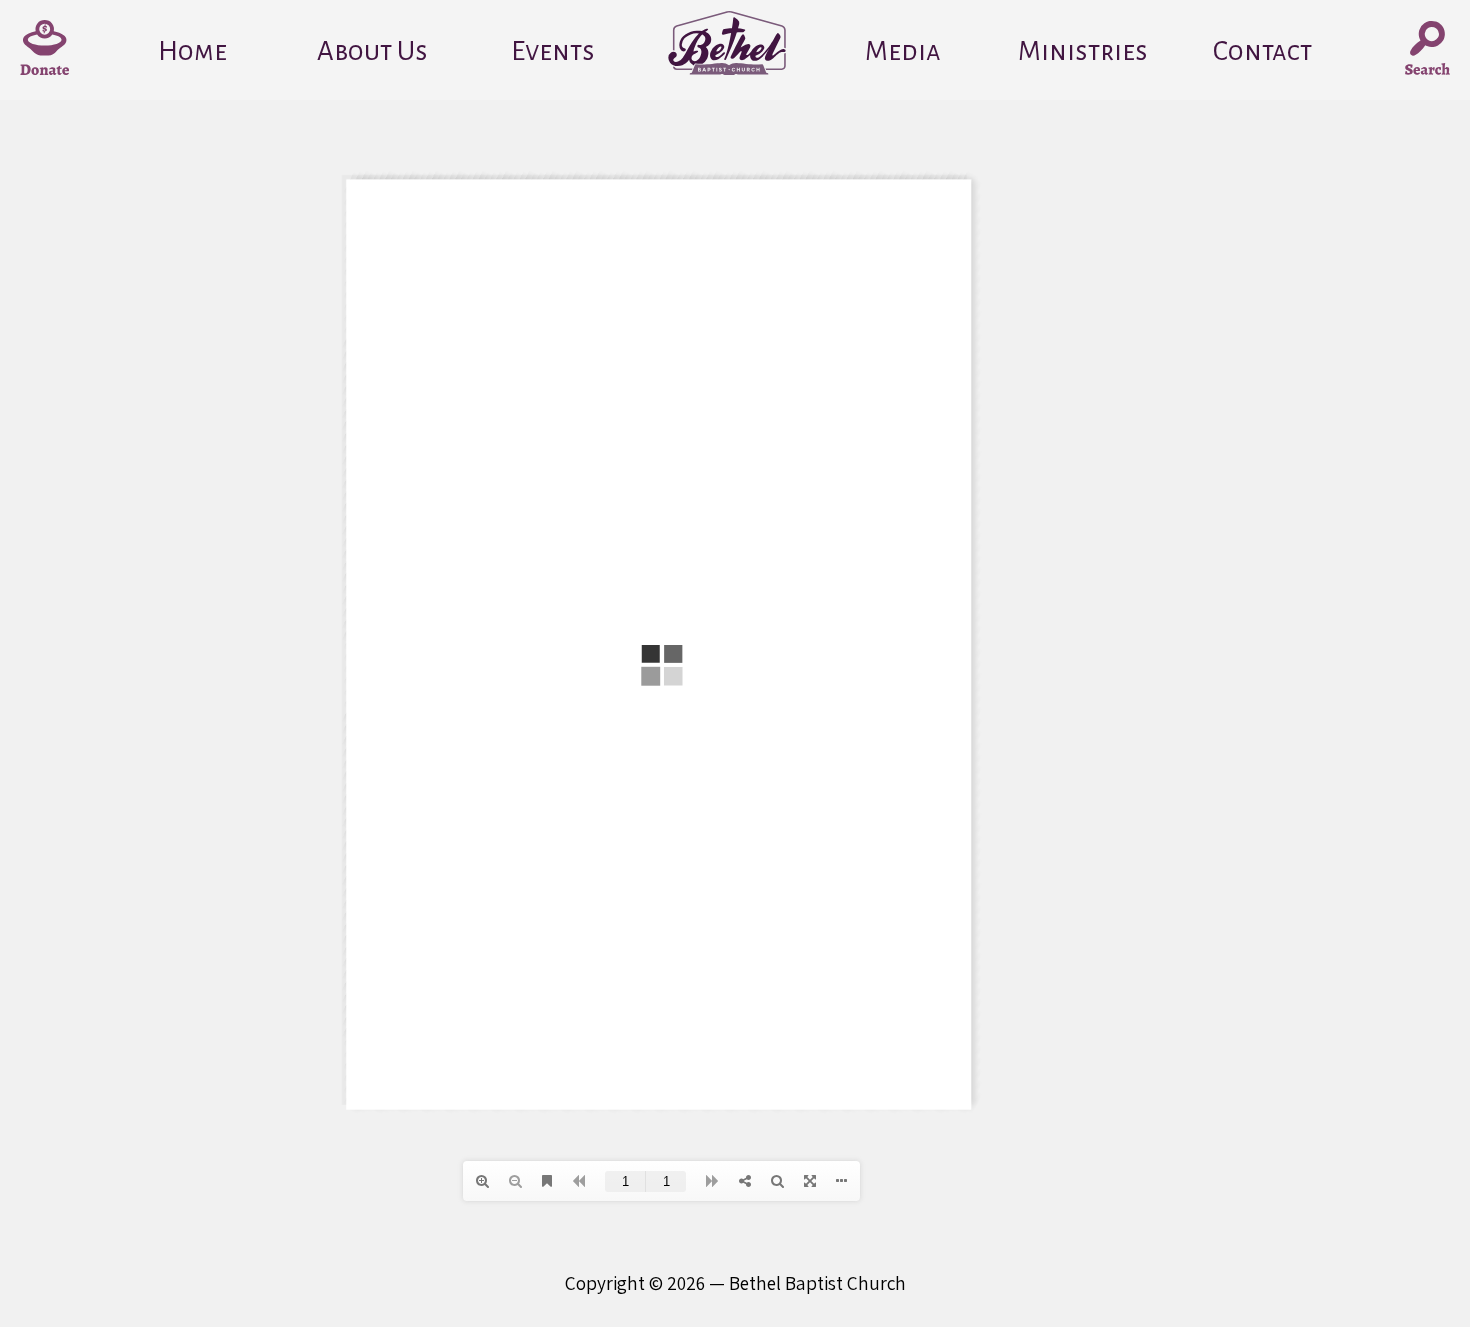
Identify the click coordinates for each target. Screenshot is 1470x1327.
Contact (1262, 51)
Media (903, 51)
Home (192, 51)
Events (553, 51)
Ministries (1083, 51)
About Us (372, 51)
